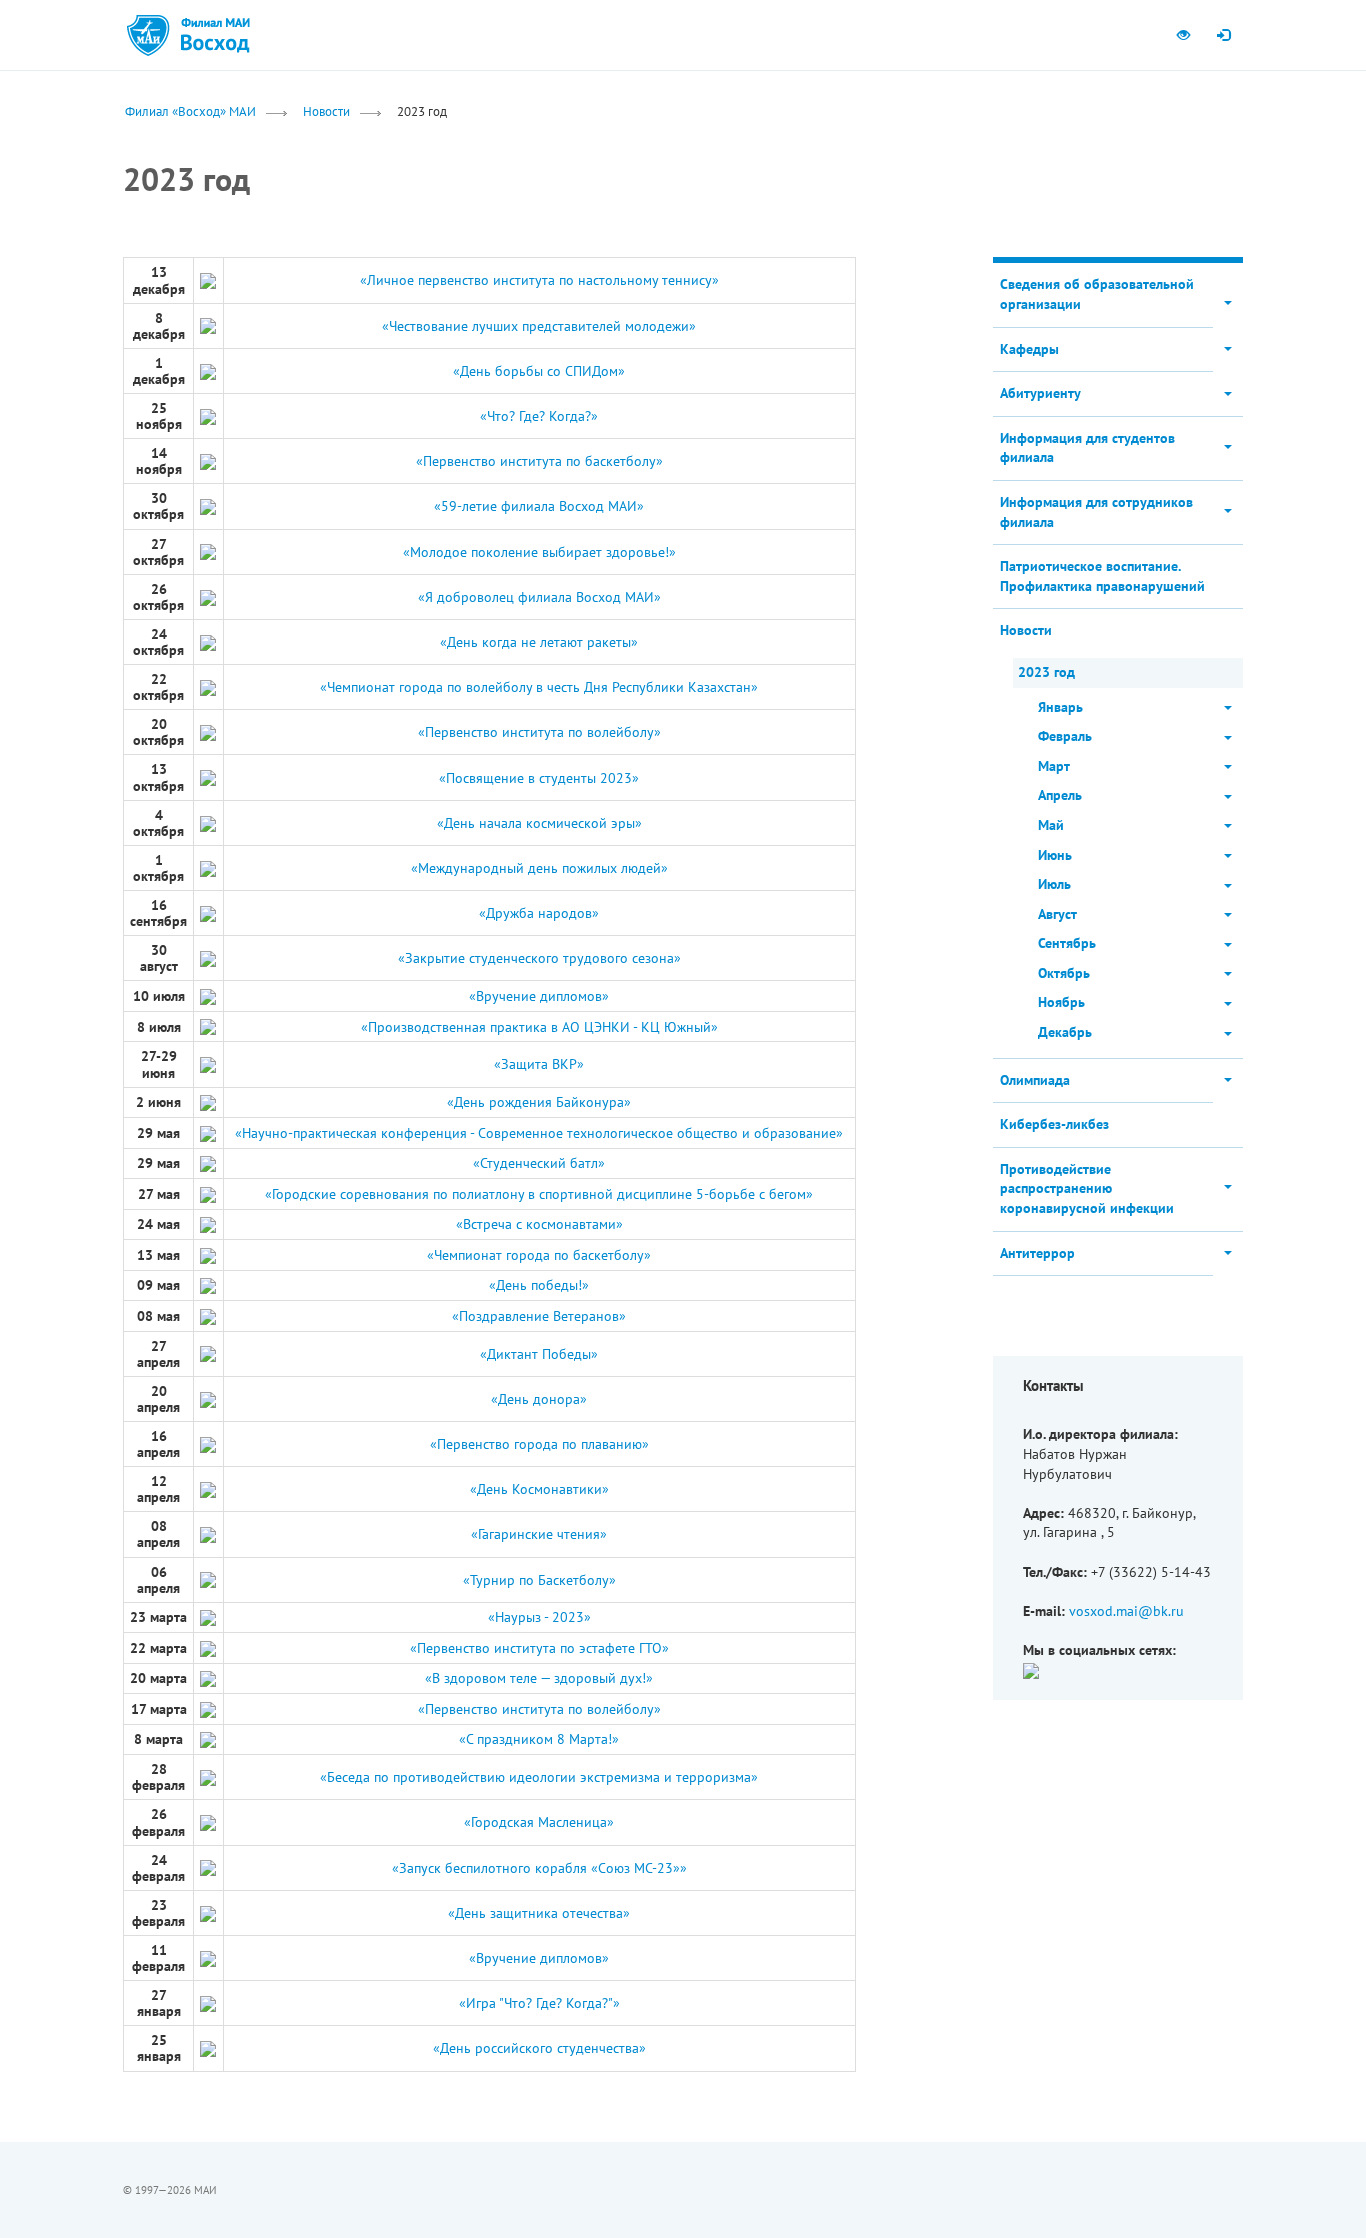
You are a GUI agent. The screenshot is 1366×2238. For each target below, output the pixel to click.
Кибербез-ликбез (1054, 1124)
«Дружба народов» (539, 913)
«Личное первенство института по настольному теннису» (539, 280)
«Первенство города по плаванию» (539, 1444)
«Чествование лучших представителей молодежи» (539, 326)
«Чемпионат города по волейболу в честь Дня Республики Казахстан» (539, 687)
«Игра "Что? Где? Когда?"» (539, 2003)
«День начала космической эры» (539, 823)
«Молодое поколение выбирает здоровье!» (539, 552)
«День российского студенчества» (539, 2048)
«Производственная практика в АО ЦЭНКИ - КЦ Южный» (539, 1027)
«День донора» (539, 1399)
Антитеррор (1037, 1253)
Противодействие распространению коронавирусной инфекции (1087, 1188)
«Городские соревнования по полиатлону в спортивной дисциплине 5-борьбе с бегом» (539, 1194)
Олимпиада (1035, 1080)
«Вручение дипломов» (539, 996)
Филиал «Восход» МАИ (190, 111)
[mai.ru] (148, 35)
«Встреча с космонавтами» (539, 1224)
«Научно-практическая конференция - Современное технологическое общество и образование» (539, 1133)
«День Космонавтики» (539, 1489)
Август (1057, 914)
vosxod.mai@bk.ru (1126, 1611)
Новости (326, 111)
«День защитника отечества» (539, 1913)
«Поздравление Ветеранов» (539, 1316)
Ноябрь (1061, 1002)
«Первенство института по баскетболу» (539, 461)
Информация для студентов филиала (1087, 448)
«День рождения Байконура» (539, 1102)
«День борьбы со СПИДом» (539, 371)
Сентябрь (1067, 943)
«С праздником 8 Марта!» (539, 1739)
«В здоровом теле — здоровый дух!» (539, 1678)
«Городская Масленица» (539, 1822)
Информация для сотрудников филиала (1096, 512)
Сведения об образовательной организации (1097, 294)
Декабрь (1065, 1032)
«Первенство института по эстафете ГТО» (539, 1648)
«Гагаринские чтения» (539, 1534)
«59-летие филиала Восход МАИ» (539, 506)
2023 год (1046, 672)
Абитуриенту (1040, 393)
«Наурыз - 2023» (539, 1617)
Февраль (1065, 736)
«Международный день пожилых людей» (539, 868)
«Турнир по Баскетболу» (539, 1580)
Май (1051, 825)
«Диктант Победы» (539, 1354)
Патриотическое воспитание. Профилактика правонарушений (1102, 576)
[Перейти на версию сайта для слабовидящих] (1183, 35)
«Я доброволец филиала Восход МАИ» (539, 597)
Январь (1060, 707)
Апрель (1060, 795)
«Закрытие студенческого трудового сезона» (539, 958)
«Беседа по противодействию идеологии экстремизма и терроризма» (539, 1777)
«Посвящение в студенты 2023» (539, 778)
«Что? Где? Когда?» (539, 416)
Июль (1054, 884)
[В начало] (214, 35)
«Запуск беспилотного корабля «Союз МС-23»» (539, 1868)
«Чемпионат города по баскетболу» (539, 1255)
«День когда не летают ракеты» (539, 642)
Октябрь (1064, 973)
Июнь (1055, 855)
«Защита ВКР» (539, 1064)
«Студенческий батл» (539, 1163)
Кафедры (1029, 349)
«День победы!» (539, 1285)
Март (1054, 766)
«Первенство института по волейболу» (539, 732)
